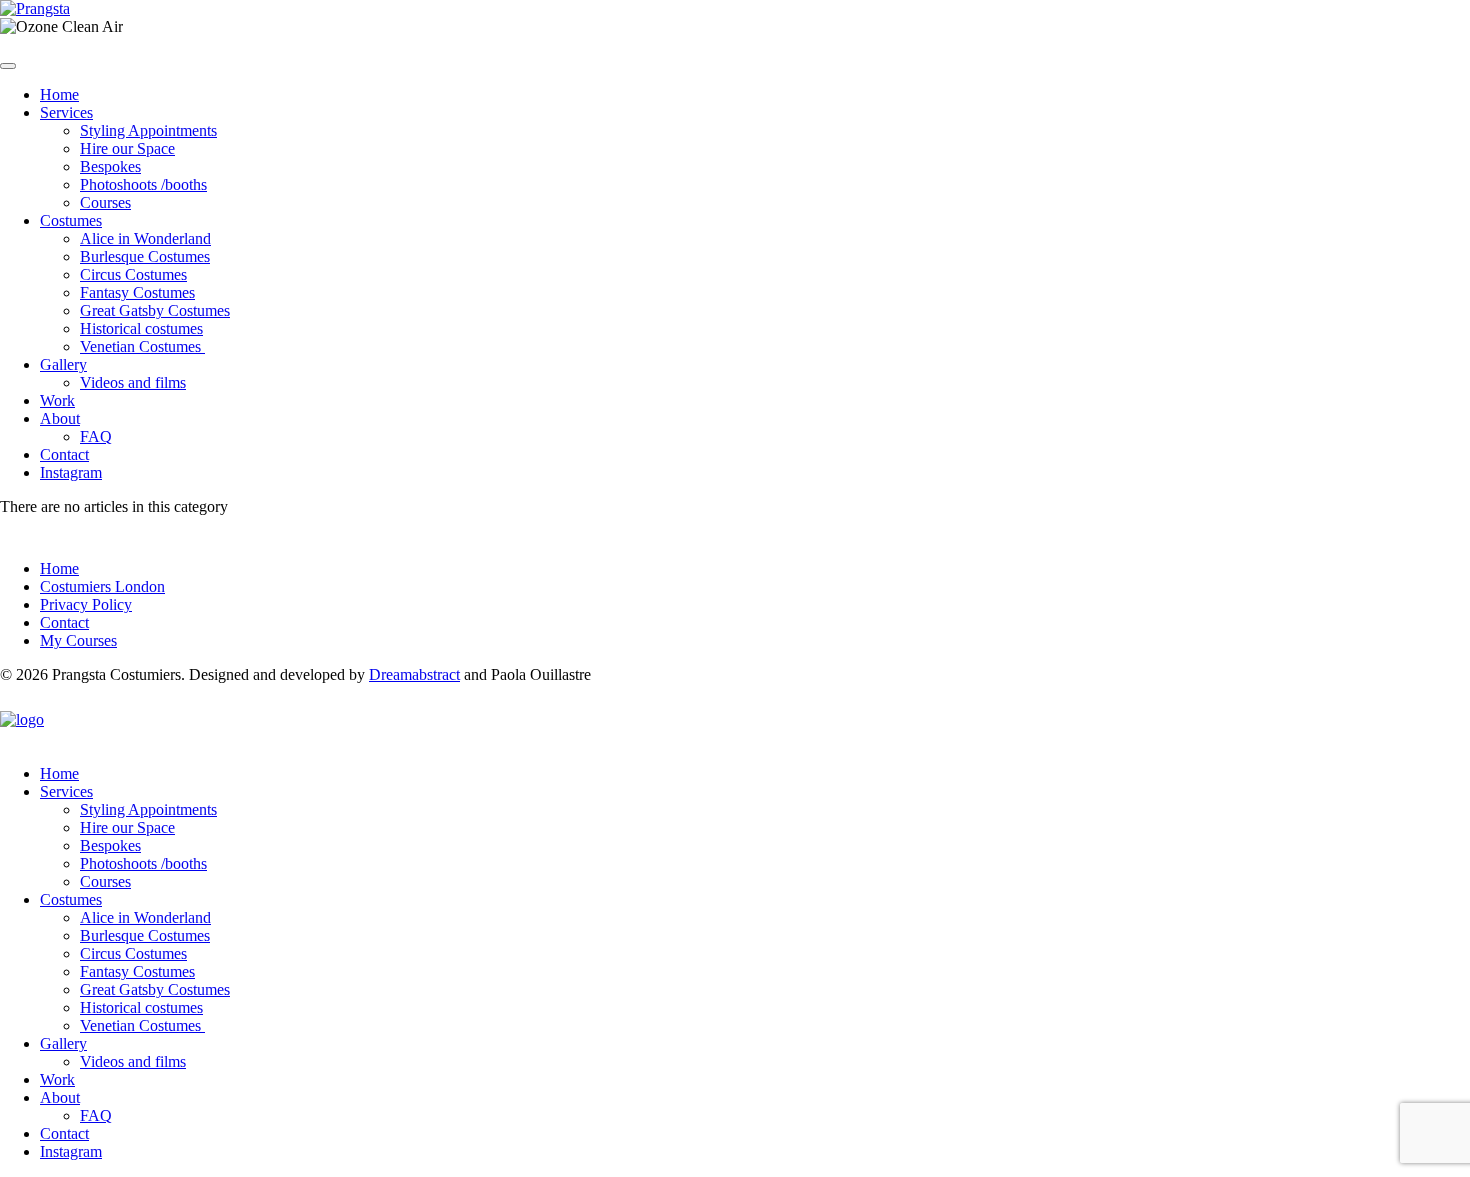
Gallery (63, 364)
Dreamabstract (414, 674)
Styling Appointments (148, 130)
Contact (64, 454)
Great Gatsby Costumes (155, 310)
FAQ (96, 436)
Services (66, 112)
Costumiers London (102, 586)
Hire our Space (127, 148)
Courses (105, 202)
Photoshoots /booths (143, 184)
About (60, 418)
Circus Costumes (133, 274)
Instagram (71, 472)
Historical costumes (141, 328)
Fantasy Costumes (137, 292)
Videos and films (133, 382)
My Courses (78, 640)
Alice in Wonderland (145, 238)
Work (57, 400)
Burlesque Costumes (145, 256)
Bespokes (110, 166)
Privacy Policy (86, 604)
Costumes (71, 220)
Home (59, 94)
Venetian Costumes (142, 346)
